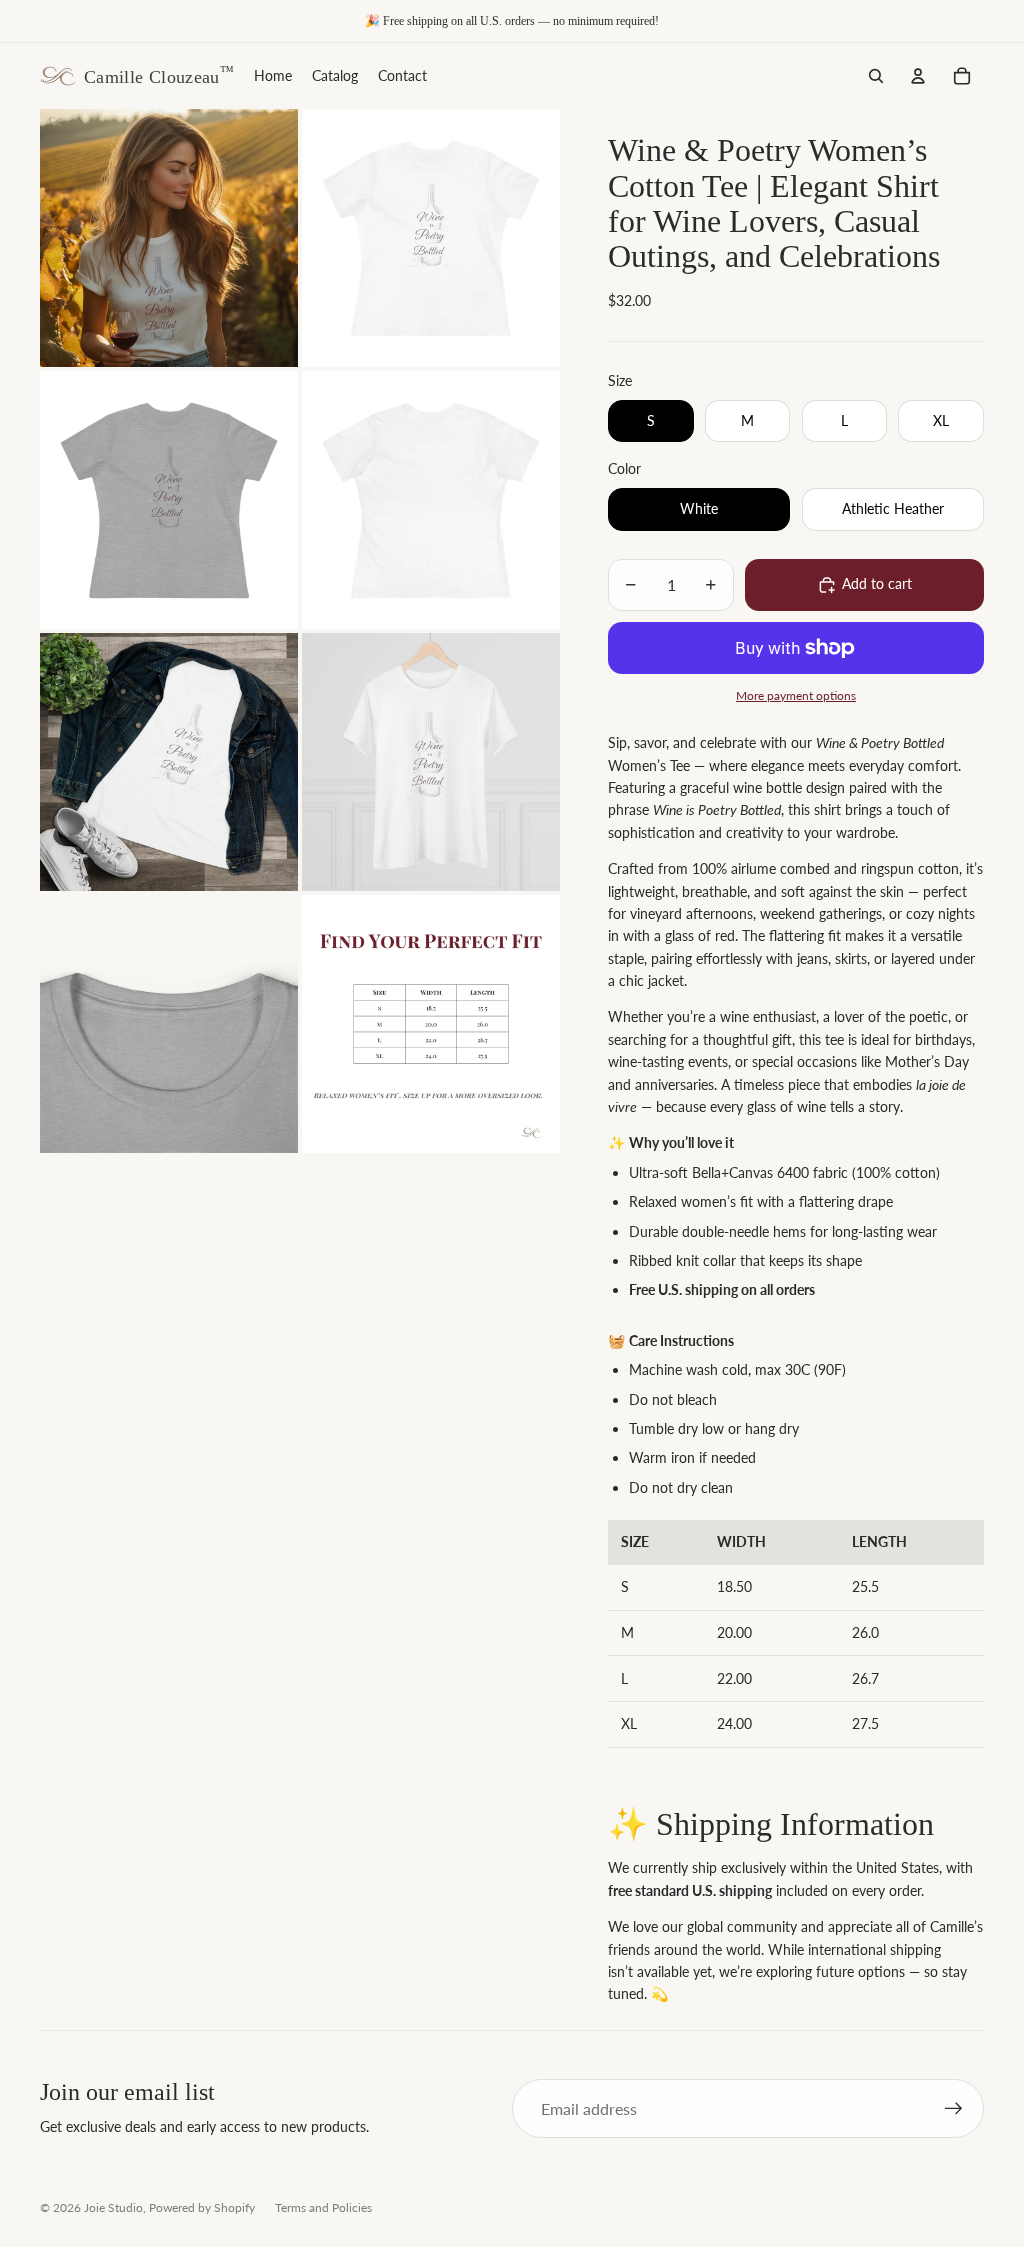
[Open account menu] (918, 76)
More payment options (796, 695)
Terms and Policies (323, 2207)
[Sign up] (954, 2109)
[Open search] (876, 76)
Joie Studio (113, 2207)
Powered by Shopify (202, 2207)
